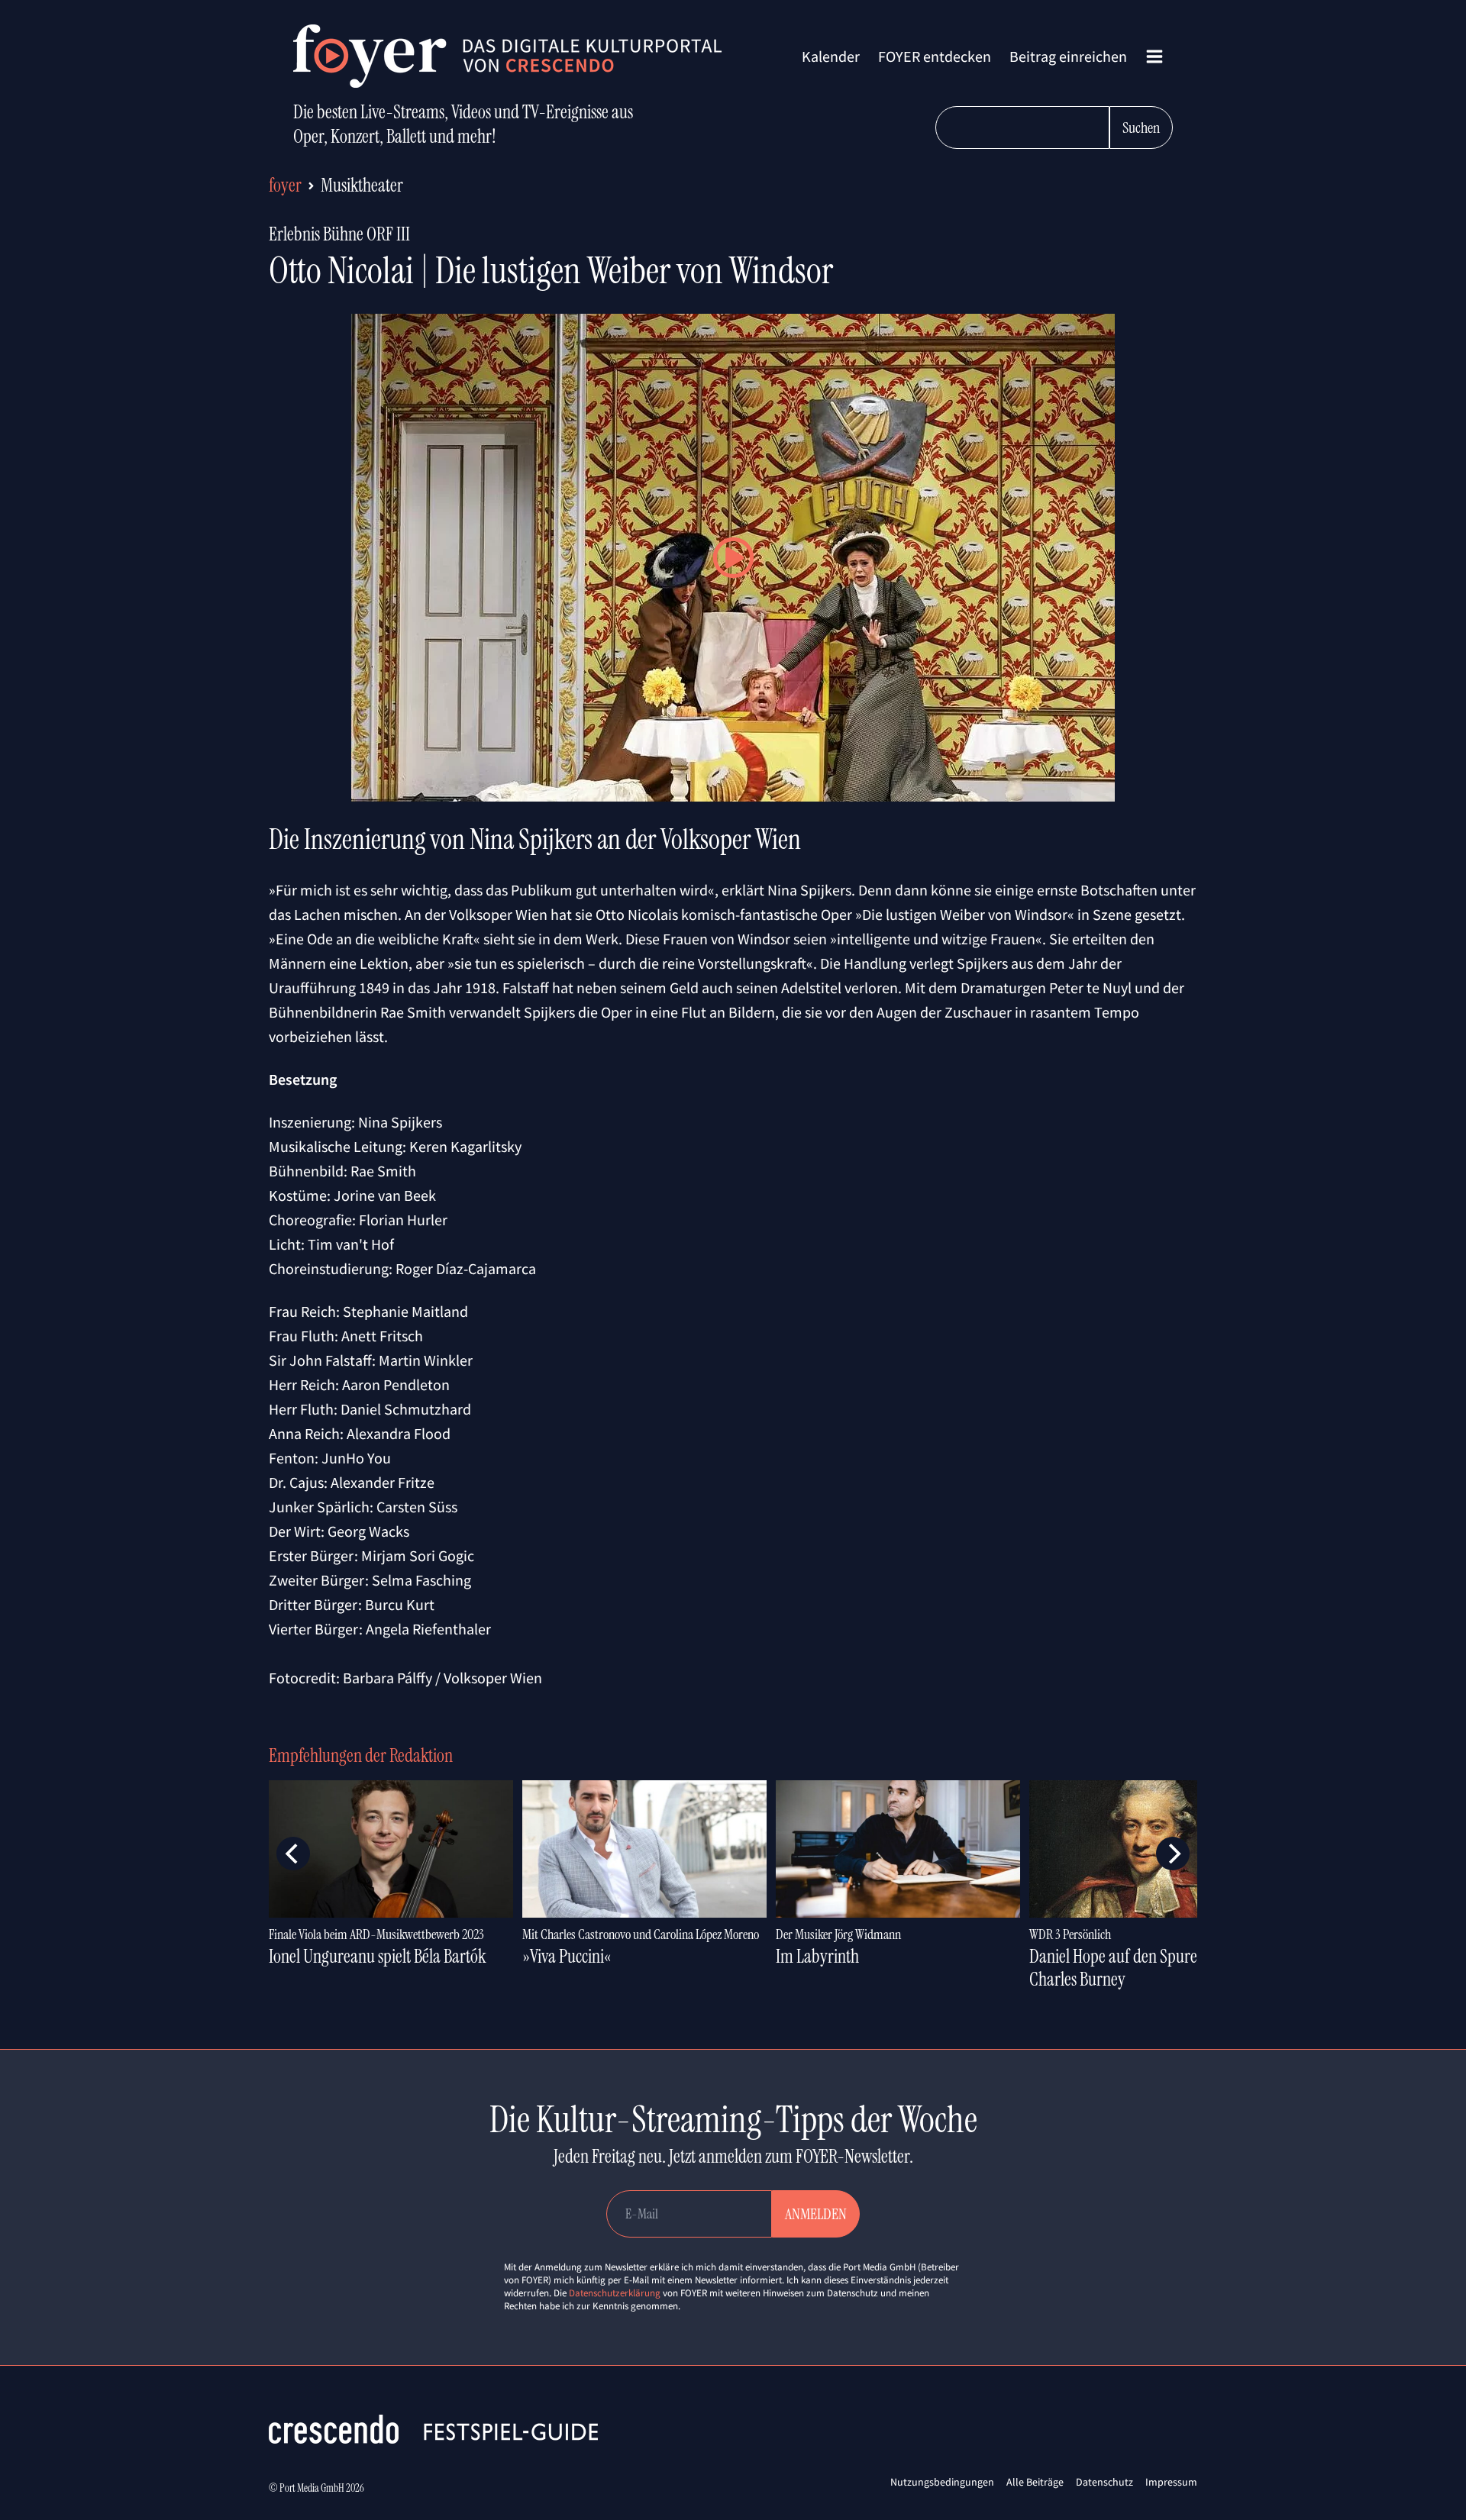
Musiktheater (362, 185)
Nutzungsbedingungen (942, 2482)
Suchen (1141, 127)
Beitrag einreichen (1068, 56)
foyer (285, 185)
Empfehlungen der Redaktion (361, 1755)
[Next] (1173, 1854)
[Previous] (293, 1854)
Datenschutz (1104, 2482)
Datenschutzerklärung (615, 2293)
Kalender (831, 56)
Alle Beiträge (1035, 2482)
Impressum (1171, 2482)
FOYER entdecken (935, 56)
